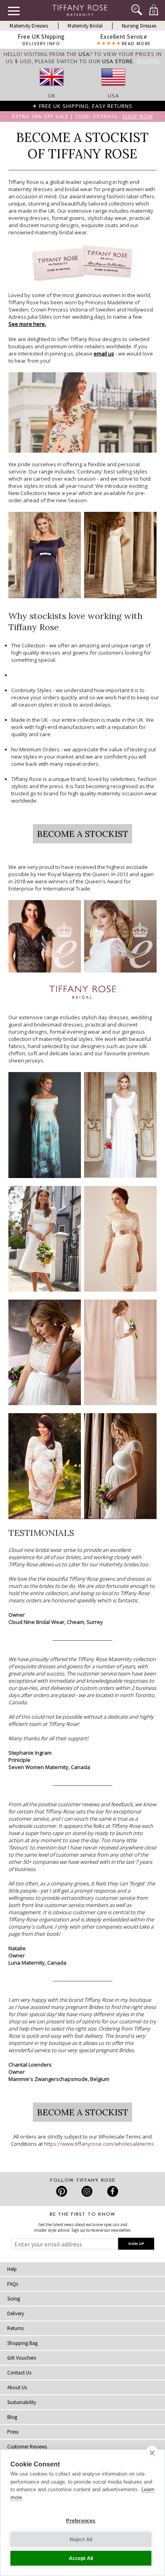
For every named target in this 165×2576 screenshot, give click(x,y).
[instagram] (87, 2191)
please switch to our (84, 61)
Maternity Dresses (29, 26)
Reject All (81, 2540)
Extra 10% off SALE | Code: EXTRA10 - (82, 116)
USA (113, 96)
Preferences (81, 2521)
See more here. (27, 324)
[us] (113, 88)
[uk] (52, 88)
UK (52, 96)
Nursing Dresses (139, 26)
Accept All (81, 2558)
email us (104, 353)
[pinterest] (62, 2191)
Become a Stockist (82, 834)
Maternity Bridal (85, 26)
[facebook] (112, 2191)
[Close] (149, 61)
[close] (152, 2452)
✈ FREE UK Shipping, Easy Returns (82, 106)
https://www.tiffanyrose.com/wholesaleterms (99, 2144)
